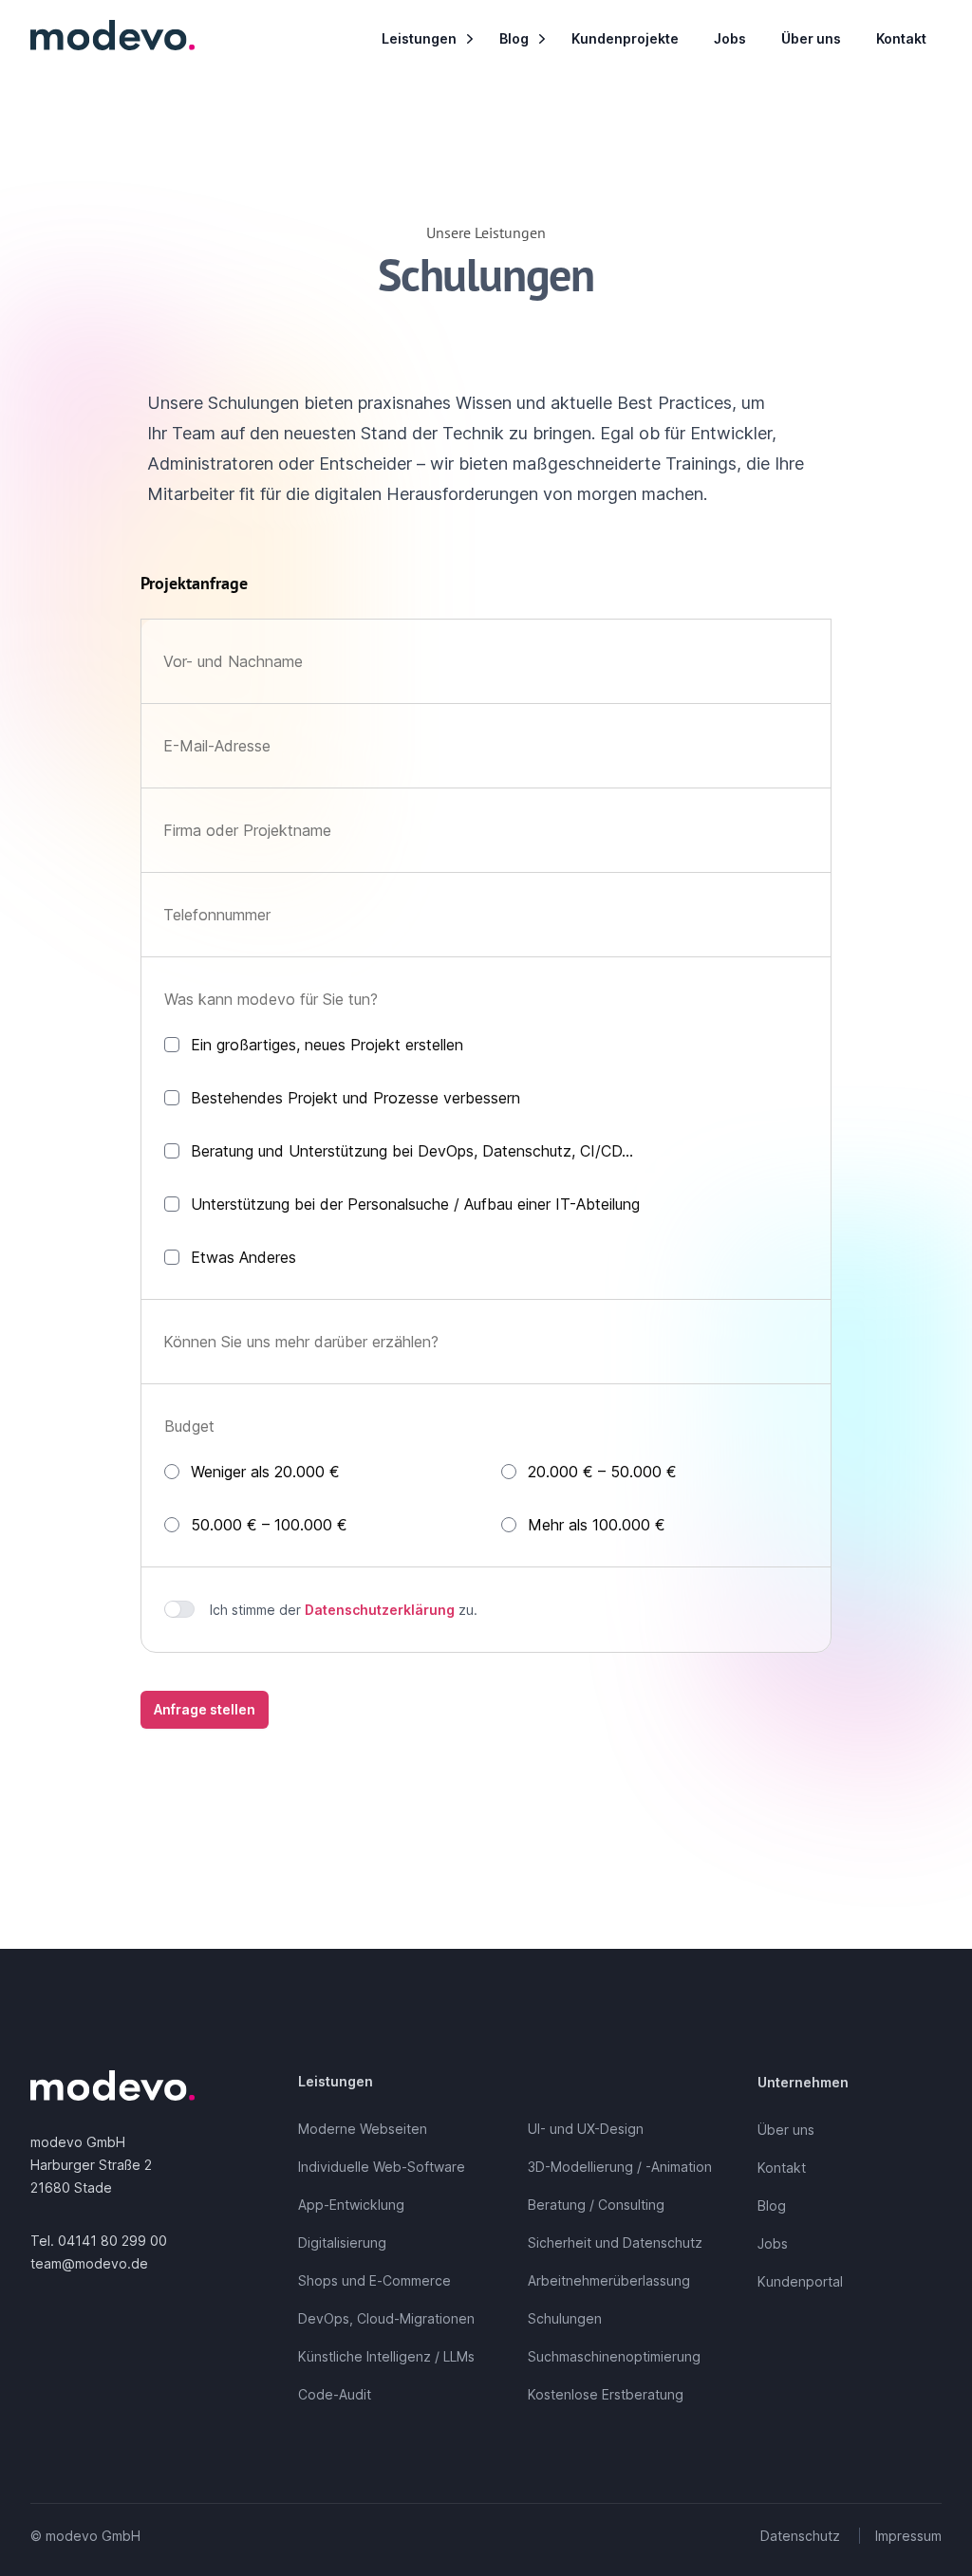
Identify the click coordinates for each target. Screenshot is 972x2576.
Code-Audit (335, 2394)
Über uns (811, 38)
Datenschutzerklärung (380, 1610)
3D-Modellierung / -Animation (620, 2167)
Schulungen (565, 2318)
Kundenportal (800, 2281)
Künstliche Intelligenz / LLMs (386, 2356)
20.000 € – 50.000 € (602, 1472)
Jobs (730, 38)
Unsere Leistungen (486, 232)
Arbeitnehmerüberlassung (609, 2280)
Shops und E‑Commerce (374, 2280)
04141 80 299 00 (112, 2241)
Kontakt (901, 38)
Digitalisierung (342, 2242)
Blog (514, 38)
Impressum (908, 2536)
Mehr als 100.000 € (597, 1525)
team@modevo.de (89, 2263)
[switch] (179, 1609)
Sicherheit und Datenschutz (615, 2242)
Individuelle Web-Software (382, 2167)
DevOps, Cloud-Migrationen (386, 2318)
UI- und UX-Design (586, 2129)
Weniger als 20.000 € (265, 1472)
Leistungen (419, 38)
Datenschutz (800, 2536)
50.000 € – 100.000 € (269, 1525)
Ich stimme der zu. (344, 1610)
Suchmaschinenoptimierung (614, 2356)
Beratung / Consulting (596, 2205)
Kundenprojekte (625, 38)
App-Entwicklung (351, 2205)
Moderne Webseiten (363, 2129)
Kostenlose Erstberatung (606, 2394)
